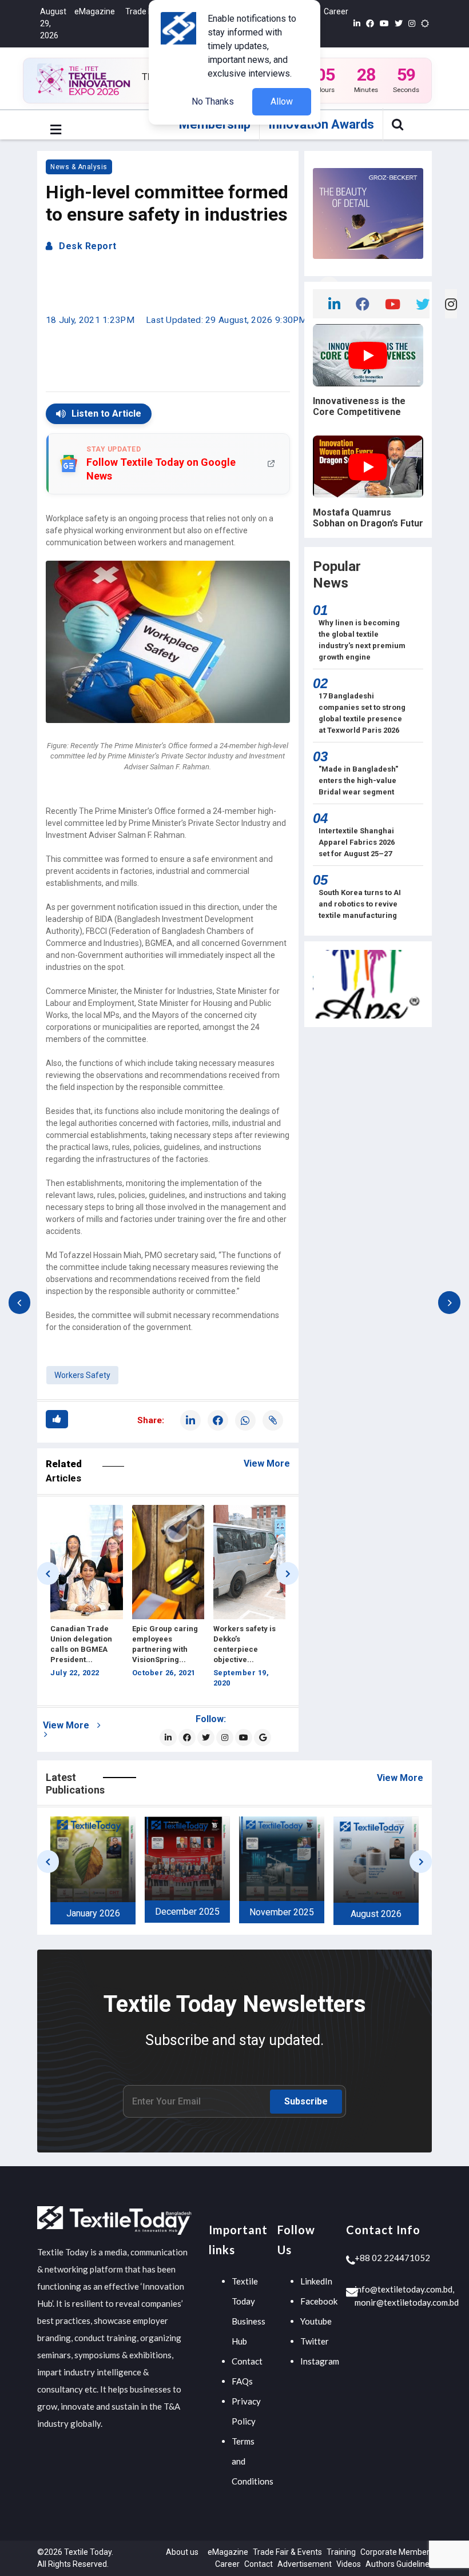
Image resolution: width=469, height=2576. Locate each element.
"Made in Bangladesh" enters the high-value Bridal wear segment (358, 780)
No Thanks (213, 101)
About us (182, 2552)
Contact (247, 2361)
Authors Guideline (398, 2564)
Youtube (316, 2321)
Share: (151, 1420)
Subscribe (306, 2101)
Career (336, 11)
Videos (349, 2564)
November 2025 (187, 1912)
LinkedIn (316, 2281)
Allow (282, 101)
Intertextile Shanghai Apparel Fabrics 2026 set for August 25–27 (357, 842)
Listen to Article (106, 414)
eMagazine (95, 11)
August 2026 (282, 1914)
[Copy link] (273, 1420)
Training (341, 2552)
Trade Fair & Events (287, 2552)
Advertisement (305, 2564)
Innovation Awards (321, 124)
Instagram (320, 2361)
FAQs (242, 2381)
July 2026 (376, 1914)
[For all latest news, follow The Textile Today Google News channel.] (263, 1738)
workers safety (82, 1375)
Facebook (319, 2301)
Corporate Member (395, 2552)
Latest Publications (75, 1784)
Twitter (315, 2341)
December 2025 (93, 1912)
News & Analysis (79, 167)
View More (267, 1463)
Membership (215, 124)
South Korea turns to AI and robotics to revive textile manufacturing (360, 904)
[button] (56, 130)
